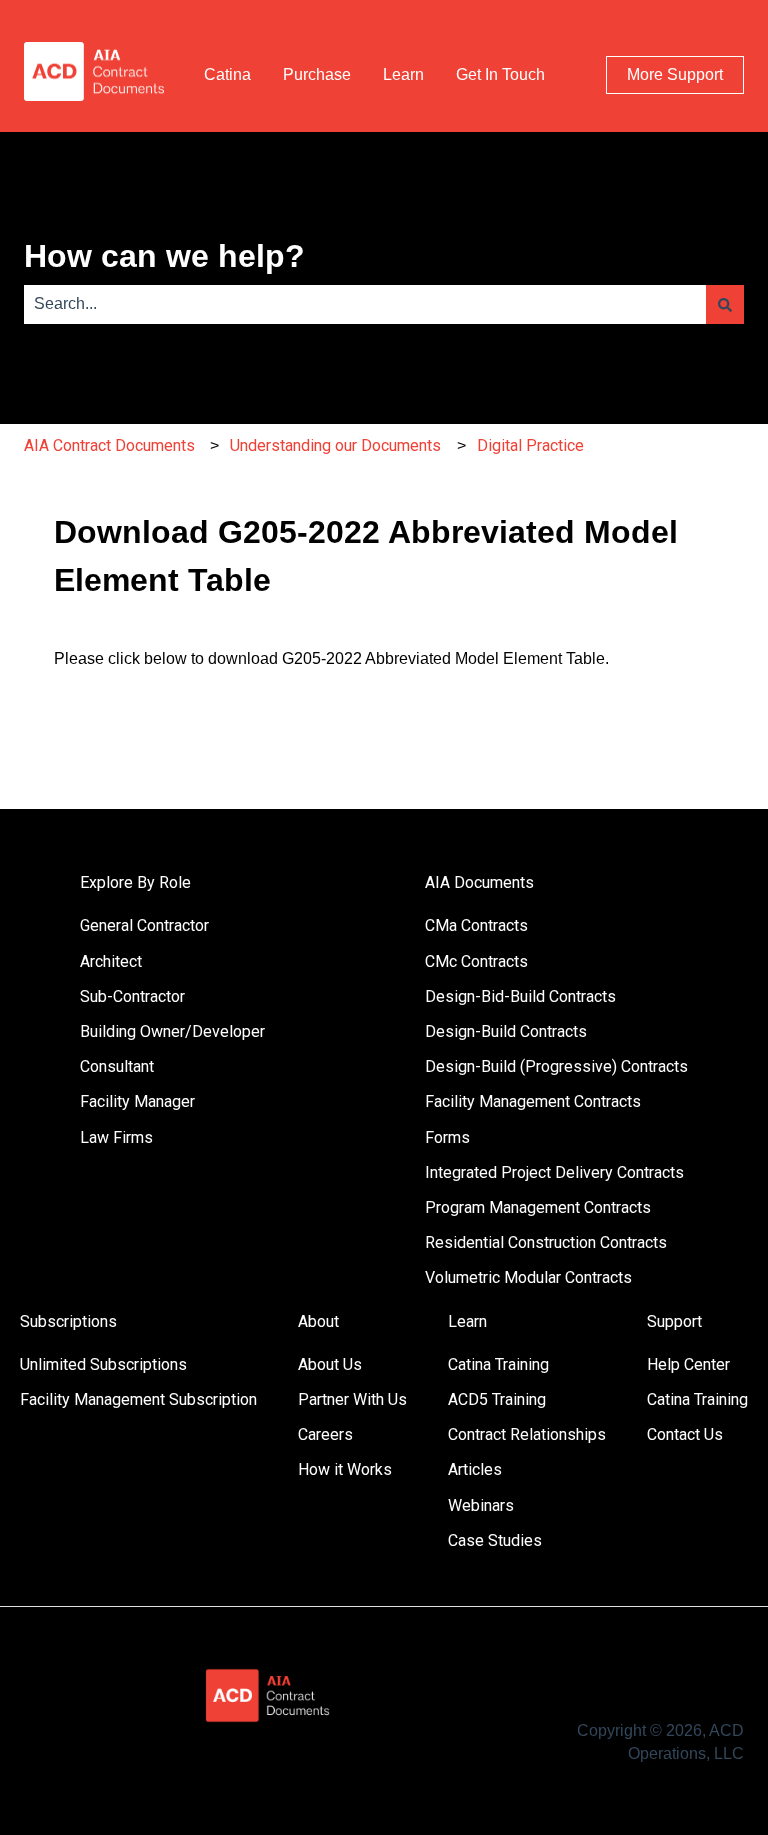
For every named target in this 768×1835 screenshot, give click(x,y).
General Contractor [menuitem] (144, 925)
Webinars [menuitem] (481, 1505)
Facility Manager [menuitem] (137, 1101)
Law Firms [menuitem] (116, 1137)
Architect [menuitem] (111, 961)
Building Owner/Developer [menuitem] (172, 1031)
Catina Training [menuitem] (498, 1364)
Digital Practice (530, 445)
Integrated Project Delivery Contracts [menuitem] (554, 1172)
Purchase (317, 74)
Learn (403, 74)
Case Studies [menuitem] (495, 1540)
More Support (675, 74)
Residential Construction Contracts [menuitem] (546, 1242)
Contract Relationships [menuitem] (527, 1434)
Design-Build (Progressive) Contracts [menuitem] (556, 1066)
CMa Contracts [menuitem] (476, 925)
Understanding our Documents (335, 445)
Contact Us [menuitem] (685, 1434)
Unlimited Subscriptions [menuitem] (103, 1364)
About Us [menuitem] (330, 1364)
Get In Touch (500, 74)
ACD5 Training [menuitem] (497, 1399)
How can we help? (164, 256)
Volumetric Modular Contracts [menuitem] (528, 1277)
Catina (227, 74)
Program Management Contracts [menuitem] (538, 1207)
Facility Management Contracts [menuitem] (533, 1101)
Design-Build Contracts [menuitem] (506, 1031)
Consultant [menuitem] (117, 1066)
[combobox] (365, 304)
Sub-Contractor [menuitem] (132, 996)
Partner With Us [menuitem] (352, 1399)
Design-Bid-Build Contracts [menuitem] (520, 996)
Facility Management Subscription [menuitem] (138, 1399)
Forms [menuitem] (447, 1137)
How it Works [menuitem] (345, 1469)
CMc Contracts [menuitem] (476, 961)
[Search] (725, 304)
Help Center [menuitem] (688, 1364)
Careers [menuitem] (325, 1434)
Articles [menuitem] (475, 1469)
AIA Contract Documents (109, 445)
